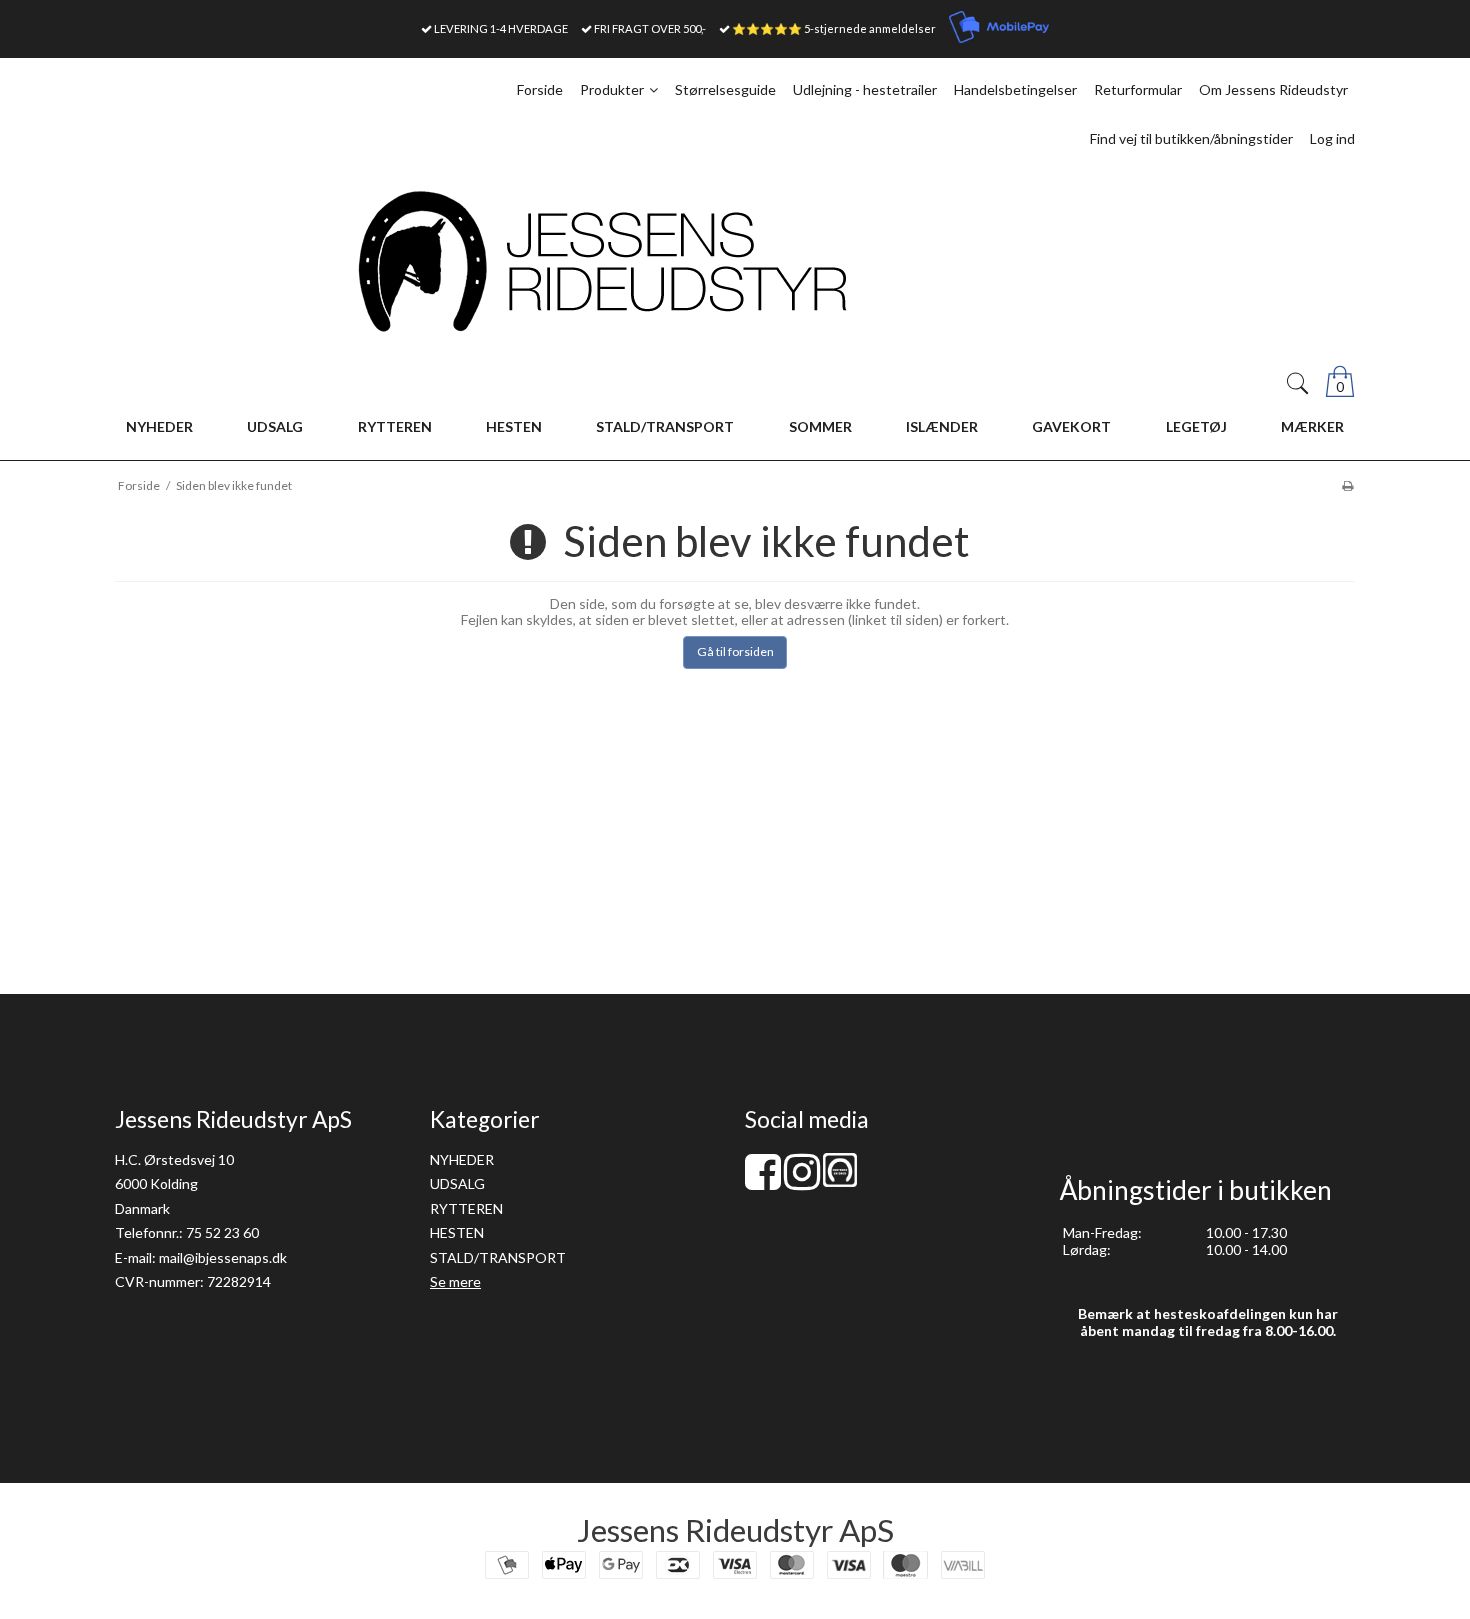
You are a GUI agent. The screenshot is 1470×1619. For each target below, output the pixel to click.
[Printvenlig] (1347, 485)
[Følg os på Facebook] (763, 1181)
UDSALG (457, 1183)
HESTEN (457, 1232)
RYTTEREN (466, 1208)
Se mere (455, 1281)
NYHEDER (462, 1159)
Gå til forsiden (735, 651)
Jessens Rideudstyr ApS (735, 1530)
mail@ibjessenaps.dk (223, 1257)
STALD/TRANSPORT (498, 1257)
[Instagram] (802, 1181)
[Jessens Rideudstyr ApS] (735, 261)
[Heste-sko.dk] (840, 1181)
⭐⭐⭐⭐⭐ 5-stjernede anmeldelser (834, 28)
